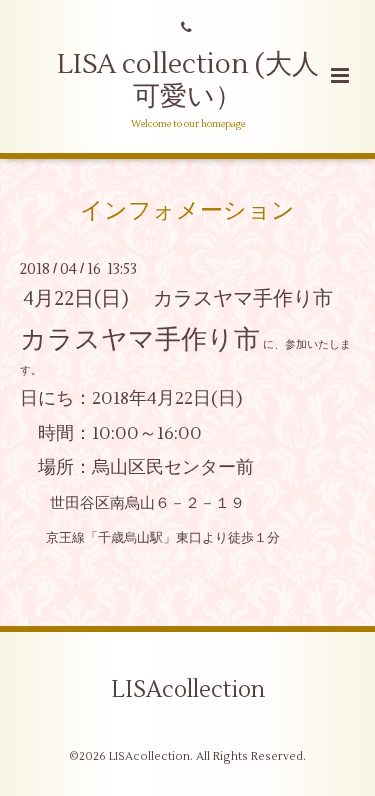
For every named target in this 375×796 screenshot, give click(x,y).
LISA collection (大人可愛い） (188, 80)
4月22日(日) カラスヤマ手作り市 (178, 298)
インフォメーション (187, 210)
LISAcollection (188, 690)
